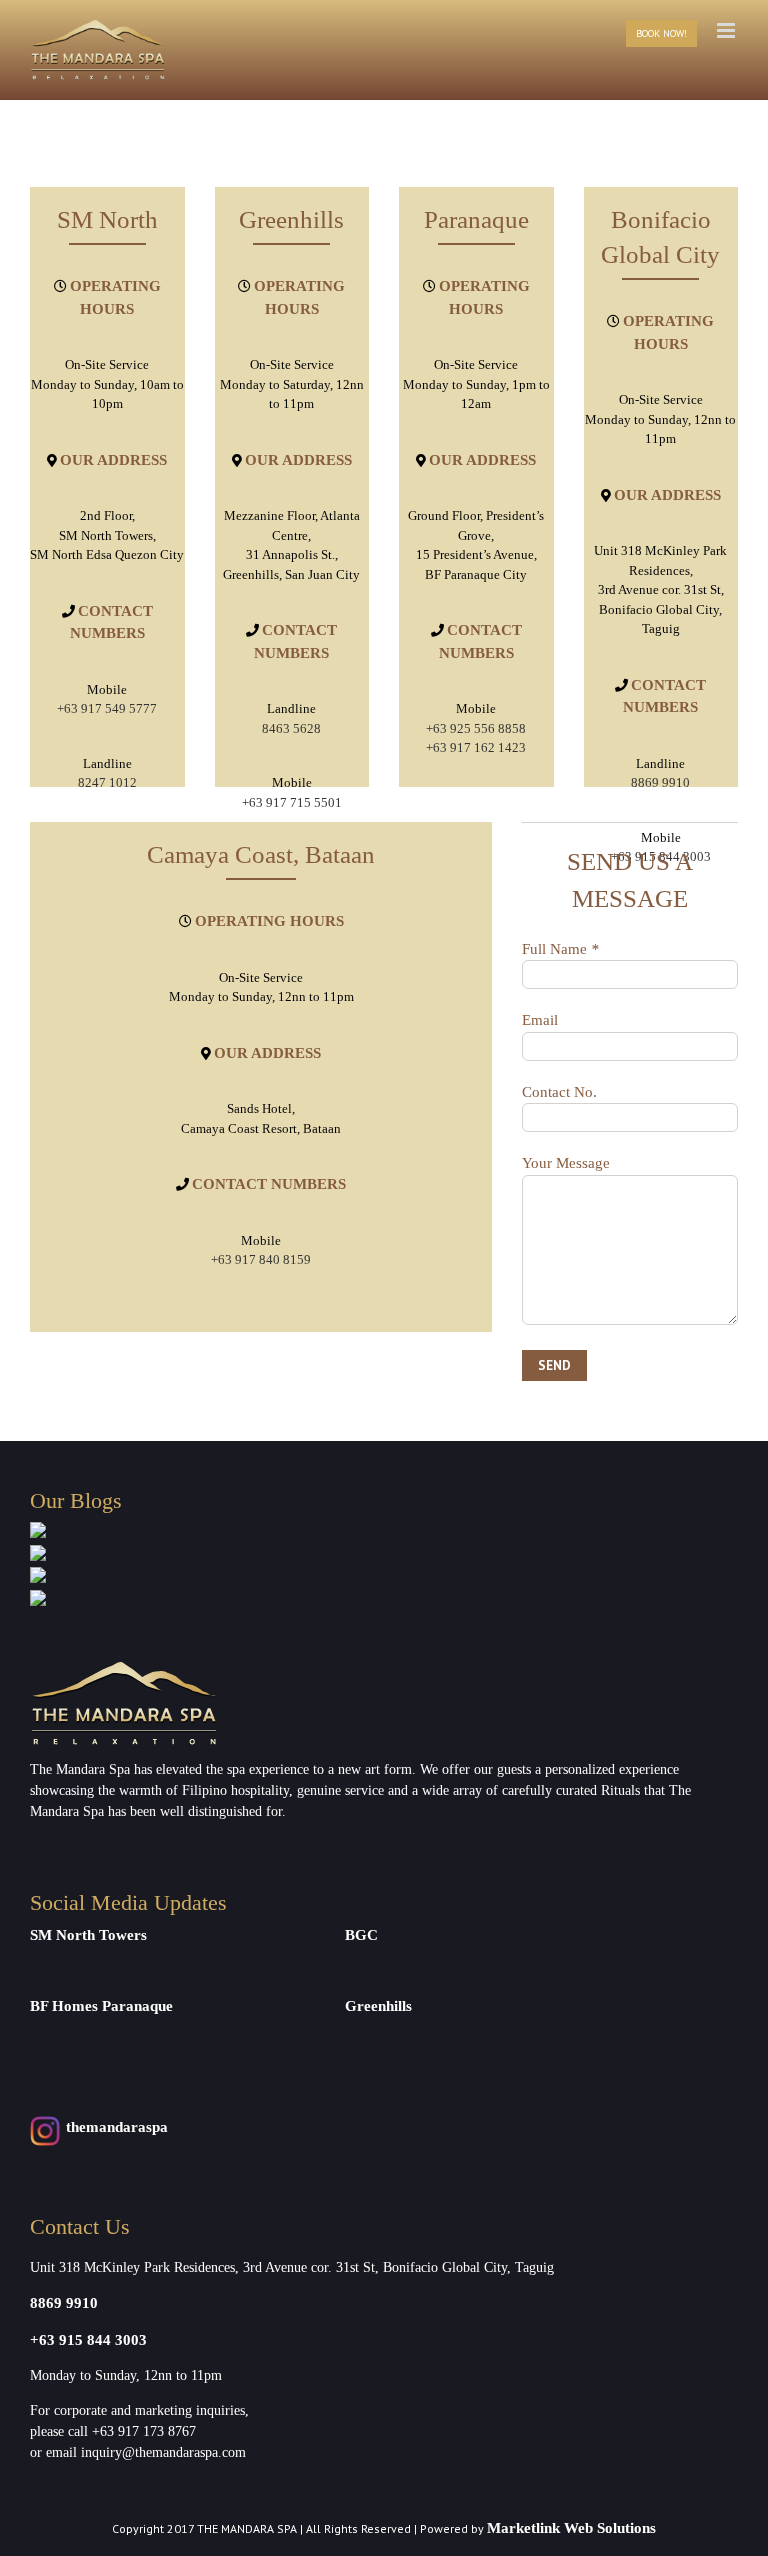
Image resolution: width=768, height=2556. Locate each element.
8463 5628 (291, 728)
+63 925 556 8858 (476, 728)
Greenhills (378, 2006)
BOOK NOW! (661, 33)
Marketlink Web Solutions (571, 2528)
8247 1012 (107, 782)
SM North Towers (88, 1935)
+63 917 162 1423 (476, 747)
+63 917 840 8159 (261, 1259)
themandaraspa (117, 2127)
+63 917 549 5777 (107, 708)
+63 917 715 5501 (292, 802)
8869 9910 (660, 782)
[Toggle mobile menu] (727, 30)
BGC (361, 1935)
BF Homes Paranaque (101, 2006)
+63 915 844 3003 (88, 2340)
